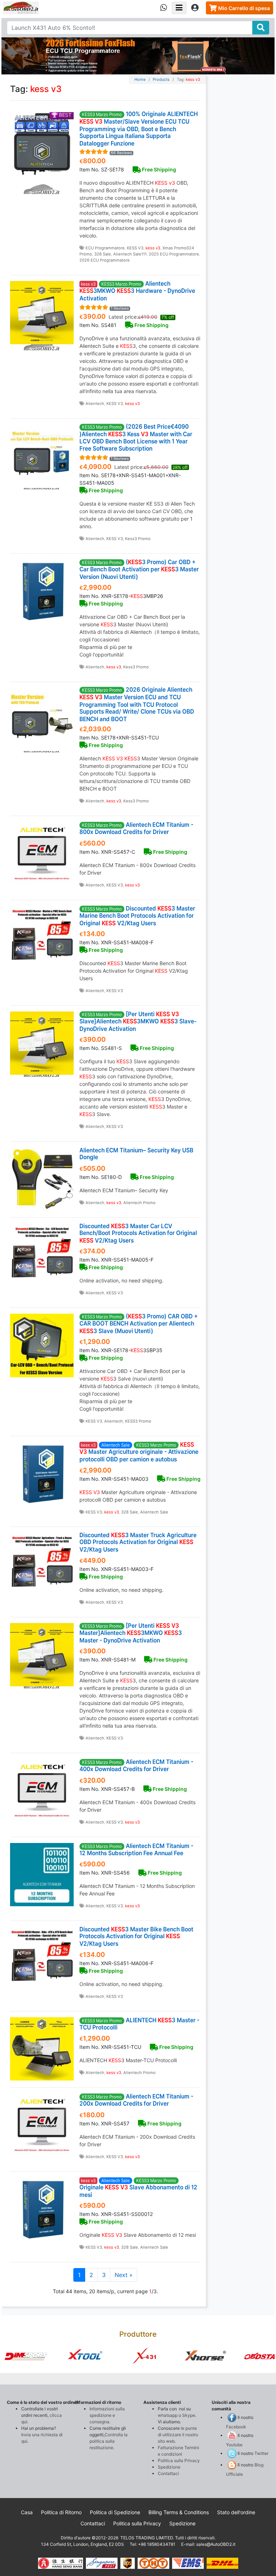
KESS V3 (135, 248)
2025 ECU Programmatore (174, 254)
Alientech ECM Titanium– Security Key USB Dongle (136, 1154)
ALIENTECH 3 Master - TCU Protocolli (139, 2024)
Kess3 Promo (138, 539)
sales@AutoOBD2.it (216, 2544)
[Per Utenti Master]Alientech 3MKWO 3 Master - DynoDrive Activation (131, 1633)
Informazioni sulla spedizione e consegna (107, 2415)
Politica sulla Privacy (179, 2460)
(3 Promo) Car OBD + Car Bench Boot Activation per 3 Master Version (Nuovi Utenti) (139, 569)
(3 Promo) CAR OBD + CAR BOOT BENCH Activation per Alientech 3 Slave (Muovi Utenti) (139, 1324)
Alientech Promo (139, 1203)
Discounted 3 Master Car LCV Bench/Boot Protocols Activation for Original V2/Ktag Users (138, 1233)
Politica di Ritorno (61, 2512)
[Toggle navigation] (179, 8)
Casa (27, 2512)
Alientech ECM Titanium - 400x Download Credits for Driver (136, 1765)
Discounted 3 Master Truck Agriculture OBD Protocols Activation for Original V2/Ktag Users (138, 1543)
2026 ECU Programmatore (105, 260)
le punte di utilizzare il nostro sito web (178, 2435)
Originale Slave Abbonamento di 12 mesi (138, 2188)
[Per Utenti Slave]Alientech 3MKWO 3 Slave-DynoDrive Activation (138, 1021)
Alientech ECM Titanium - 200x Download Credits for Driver (136, 2100)
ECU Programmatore (105, 248)
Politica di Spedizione (115, 2512)
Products (161, 79)
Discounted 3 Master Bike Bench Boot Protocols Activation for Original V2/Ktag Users (136, 1936)
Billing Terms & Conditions (179, 2512)
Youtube (234, 2445)
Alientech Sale (154, 1512)
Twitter (261, 2453)
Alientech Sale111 (130, 254)
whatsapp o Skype (176, 2415)
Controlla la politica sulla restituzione (109, 2441)
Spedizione (169, 2467)
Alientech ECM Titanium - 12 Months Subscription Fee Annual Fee (136, 1849)
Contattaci (168, 2473)
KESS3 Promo (138, 1421)
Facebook (236, 2427)
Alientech (95, 404)
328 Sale (103, 254)
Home (140, 79)
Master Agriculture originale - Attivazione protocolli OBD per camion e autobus (139, 1452)
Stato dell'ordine (236, 2512)
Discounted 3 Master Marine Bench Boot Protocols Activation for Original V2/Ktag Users (137, 916)
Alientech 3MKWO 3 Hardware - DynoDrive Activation (137, 291)
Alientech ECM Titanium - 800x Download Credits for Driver (136, 828)
